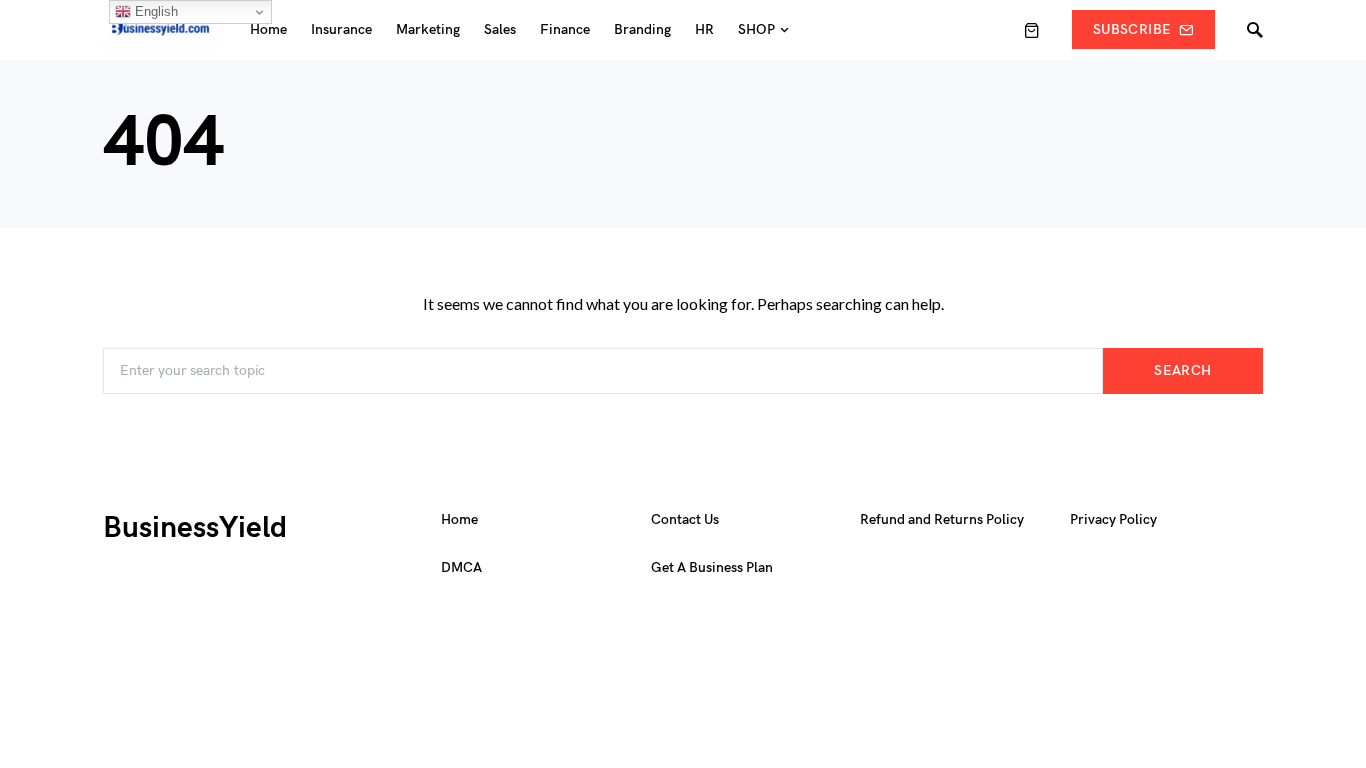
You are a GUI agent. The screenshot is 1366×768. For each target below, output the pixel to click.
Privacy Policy (1113, 519)
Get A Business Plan (712, 567)
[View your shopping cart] (1032, 30)
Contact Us (685, 519)
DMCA (461, 567)
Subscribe (1132, 29)
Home (459, 519)
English (154, 11)
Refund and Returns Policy (942, 519)
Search (1182, 370)
